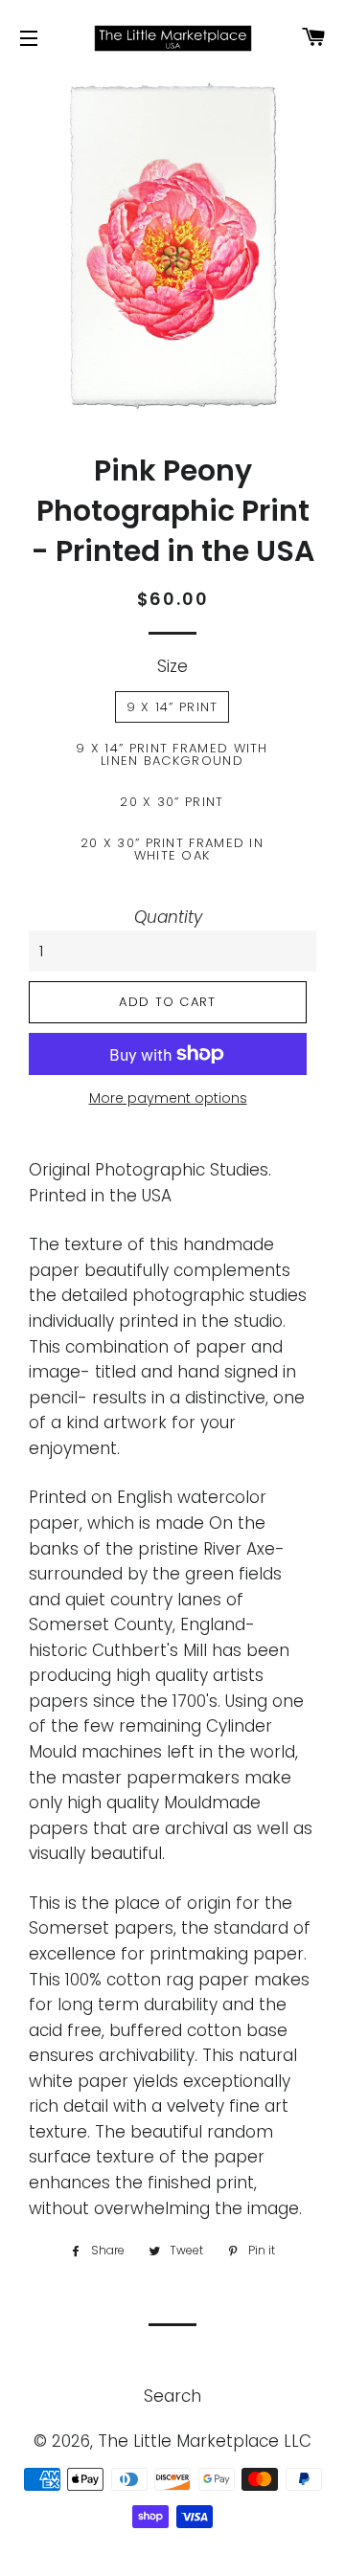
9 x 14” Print (172, 707)
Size (172, 666)
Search (172, 2396)
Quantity (168, 917)
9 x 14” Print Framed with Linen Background (172, 754)
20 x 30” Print (172, 802)
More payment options (168, 1098)
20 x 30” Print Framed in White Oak (172, 849)
